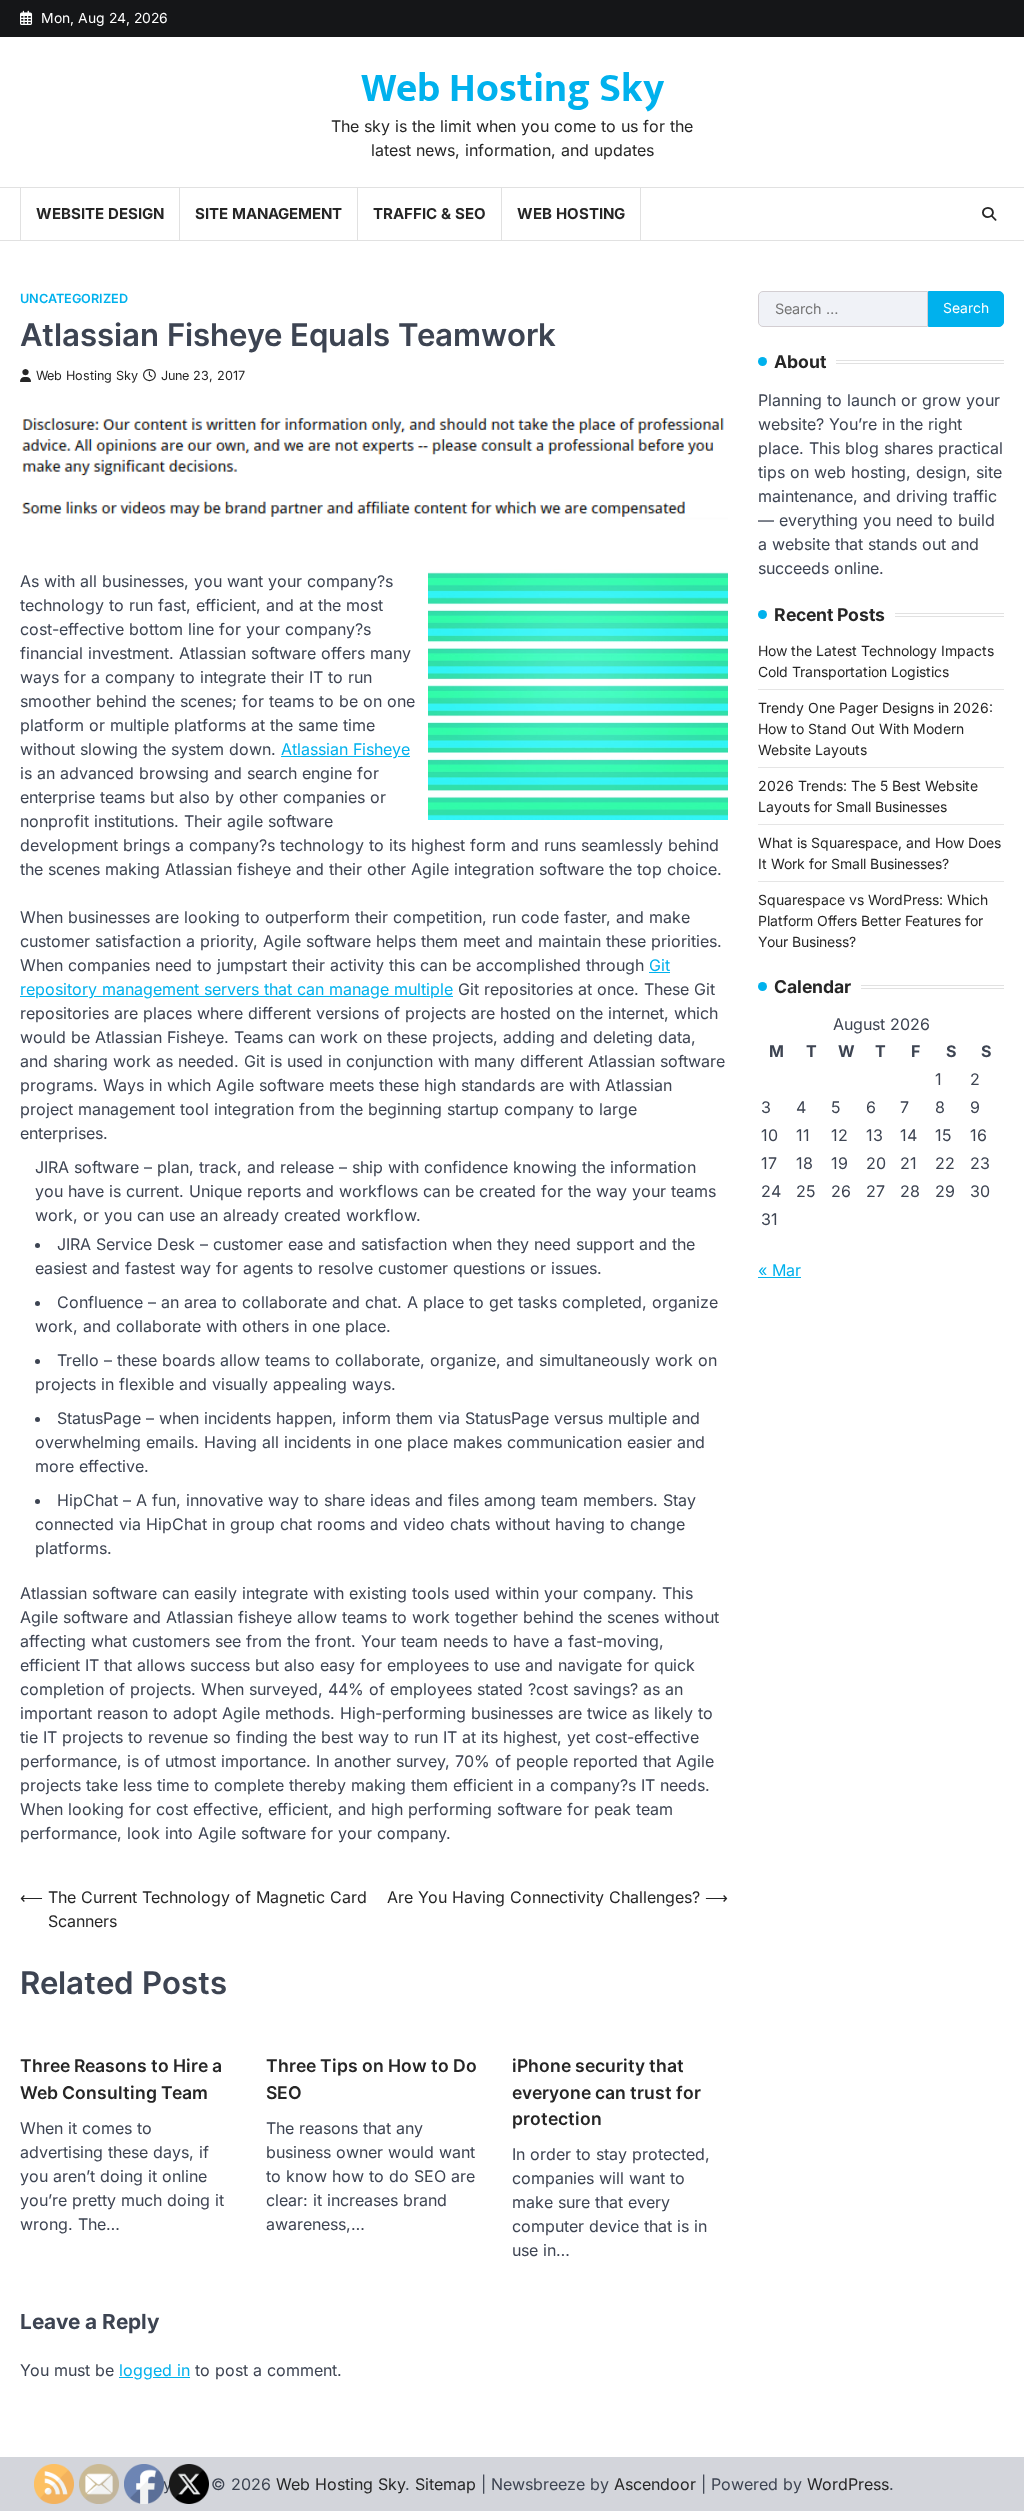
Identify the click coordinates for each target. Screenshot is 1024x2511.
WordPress (848, 2484)
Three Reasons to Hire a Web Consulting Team (121, 2078)
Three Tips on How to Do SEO (371, 2078)
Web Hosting (571, 213)
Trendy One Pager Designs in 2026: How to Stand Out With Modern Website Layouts (875, 728)
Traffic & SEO (429, 213)
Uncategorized (74, 298)
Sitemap (445, 2484)
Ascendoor (655, 2484)
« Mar (779, 1270)
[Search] (989, 214)
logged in (154, 2370)
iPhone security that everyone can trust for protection (606, 2092)
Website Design (100, 213)
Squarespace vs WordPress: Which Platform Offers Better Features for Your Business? (873, 920)
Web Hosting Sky (512, 89)
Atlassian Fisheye (345, 749)
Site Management (268, 213)
